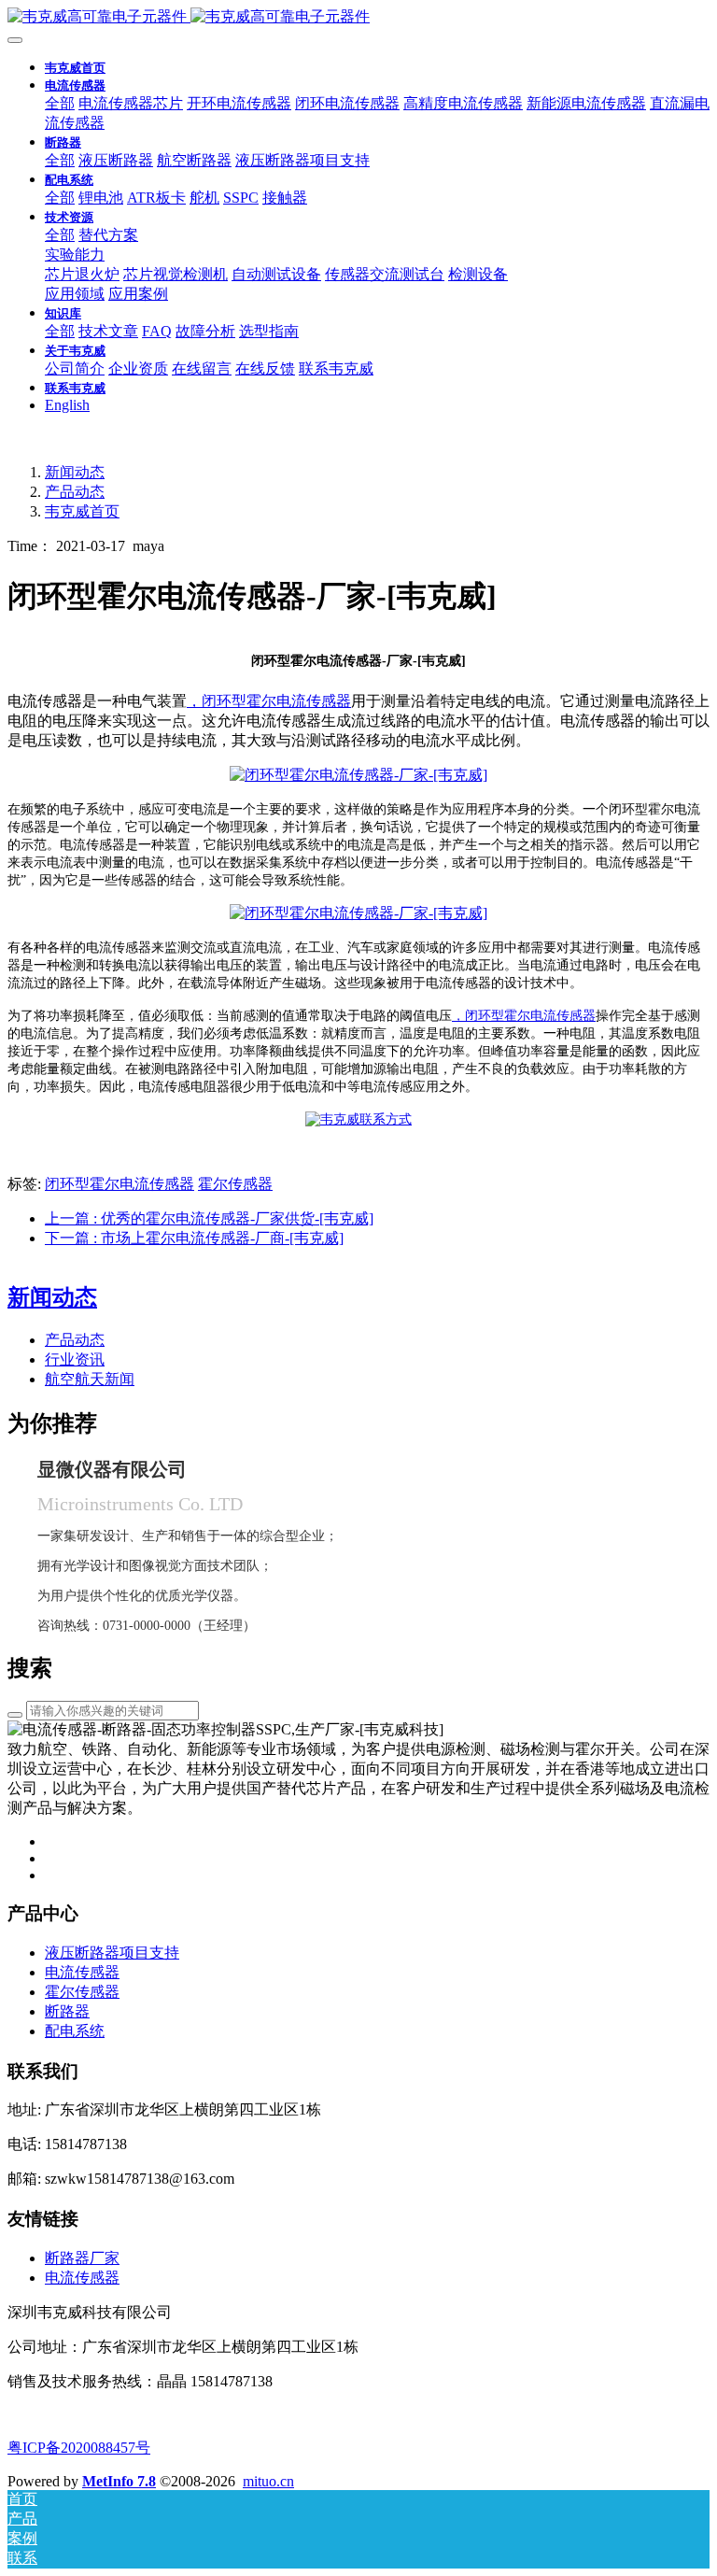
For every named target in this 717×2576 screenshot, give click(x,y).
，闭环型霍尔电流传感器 (269, 701)
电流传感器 (82, 2278)
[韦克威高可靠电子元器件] (358, 775)
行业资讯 (75, 1359)
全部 (60, 103)
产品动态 (75, 492)
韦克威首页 (75, 68)
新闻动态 (75, 472)
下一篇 (194, 1238)
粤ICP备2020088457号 (79, 2448)
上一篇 (209, 1218)
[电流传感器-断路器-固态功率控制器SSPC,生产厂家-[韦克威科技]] (358, 17)
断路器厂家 (82, 2258)
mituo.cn (268, 2481)
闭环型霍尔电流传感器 (119, 1184)
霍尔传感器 (235, 1184)
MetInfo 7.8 (119, 2481)
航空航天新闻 (90, 1379)
